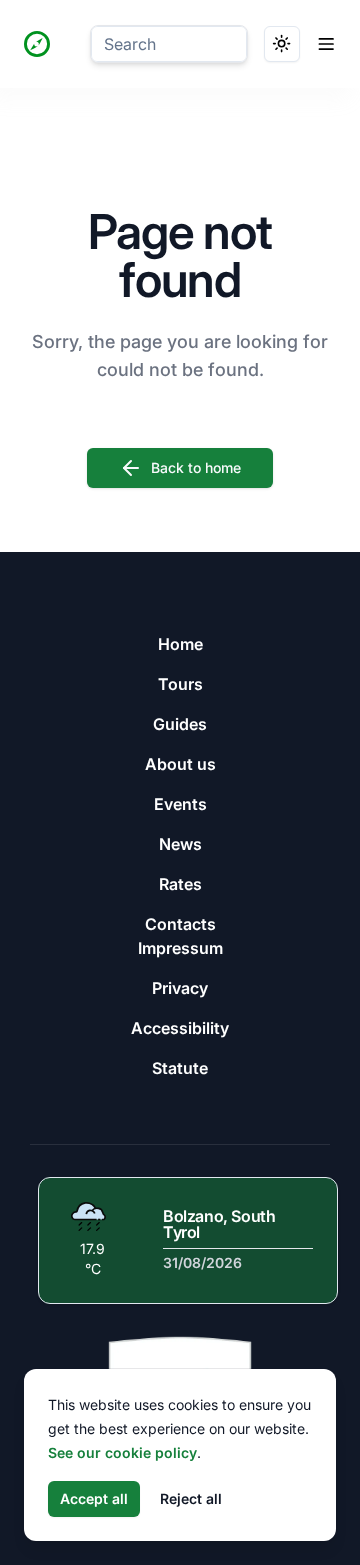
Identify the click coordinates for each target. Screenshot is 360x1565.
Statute (180, 1068)
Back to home (196, 467)
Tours (180, 684)
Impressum (180, 948)
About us (180, 764)
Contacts (180, 924)
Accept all (94, 1498)
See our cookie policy (122, 1452)
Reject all (191, 1498)
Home (180, 644)
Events (180, 804)
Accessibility (180, 1028)
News (180, 844)
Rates (180, 884)
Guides (180, 724)
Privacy (180, 988)
